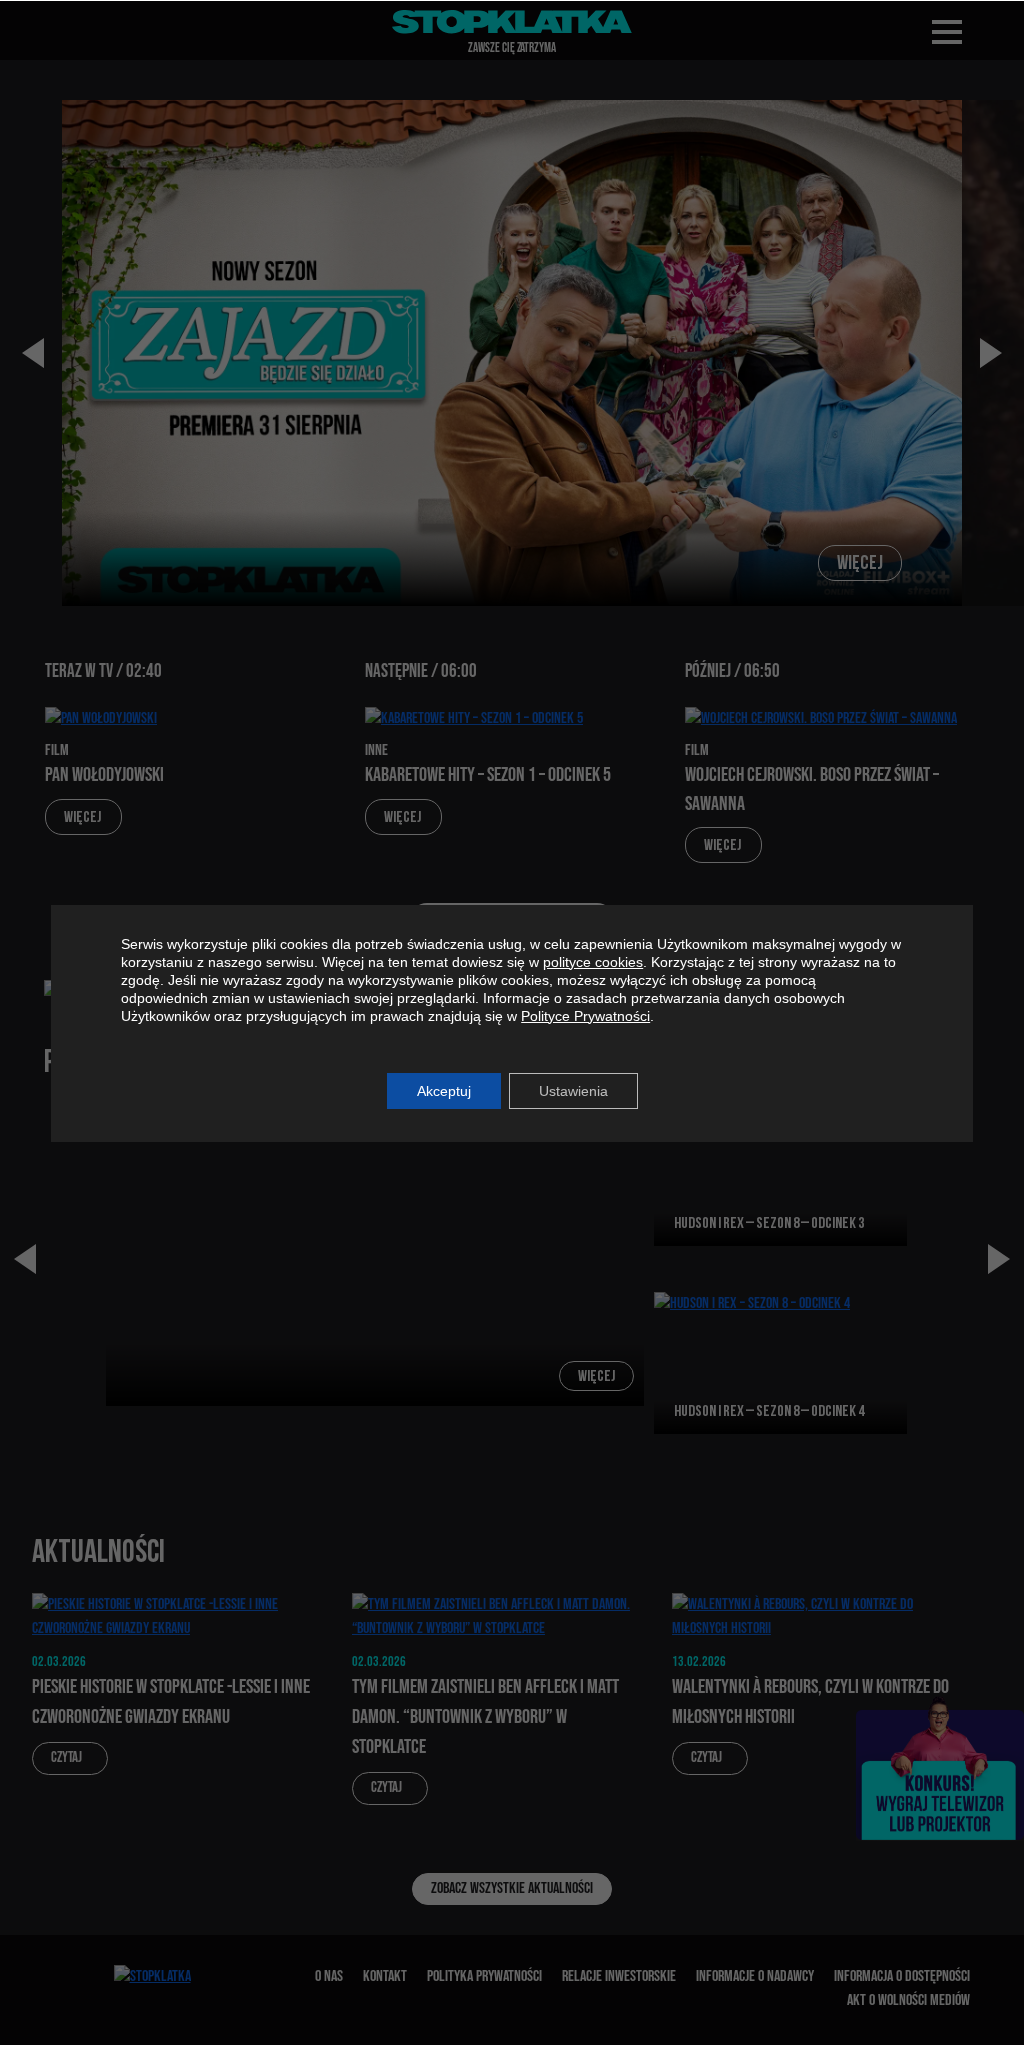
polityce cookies (593, 962)
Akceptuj (444, 1091)
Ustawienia (573, 1091)
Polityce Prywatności (585, 1016)
